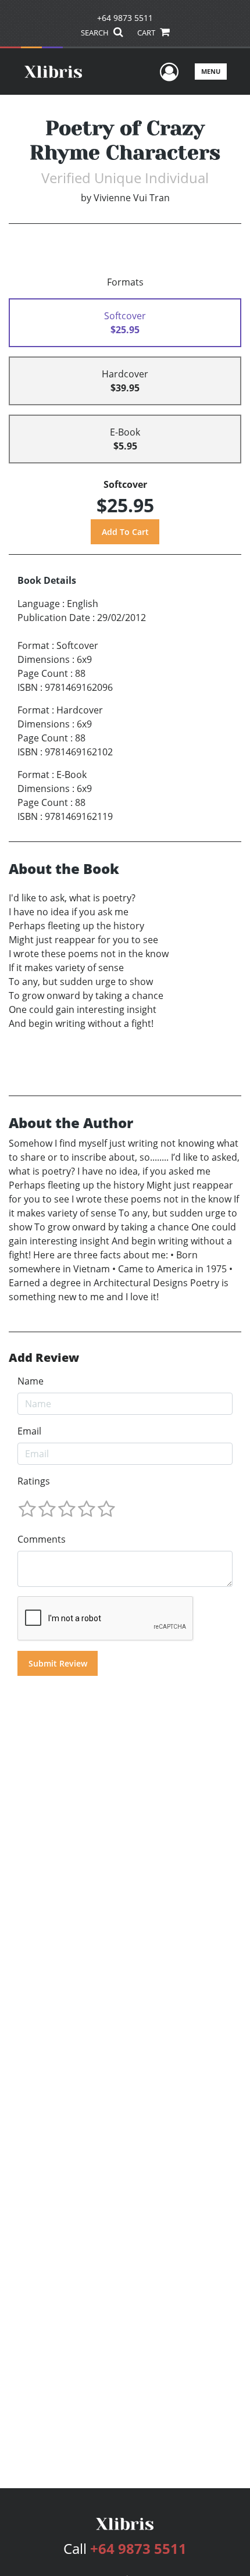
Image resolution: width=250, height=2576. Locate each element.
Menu (211, 71)
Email (29, 1431)
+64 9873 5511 (125, 18)
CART (147, 33)
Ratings (34, 1481)
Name (31, 1381)
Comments (42, 1539)
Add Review (44, 1358)
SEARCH (96, 33)
